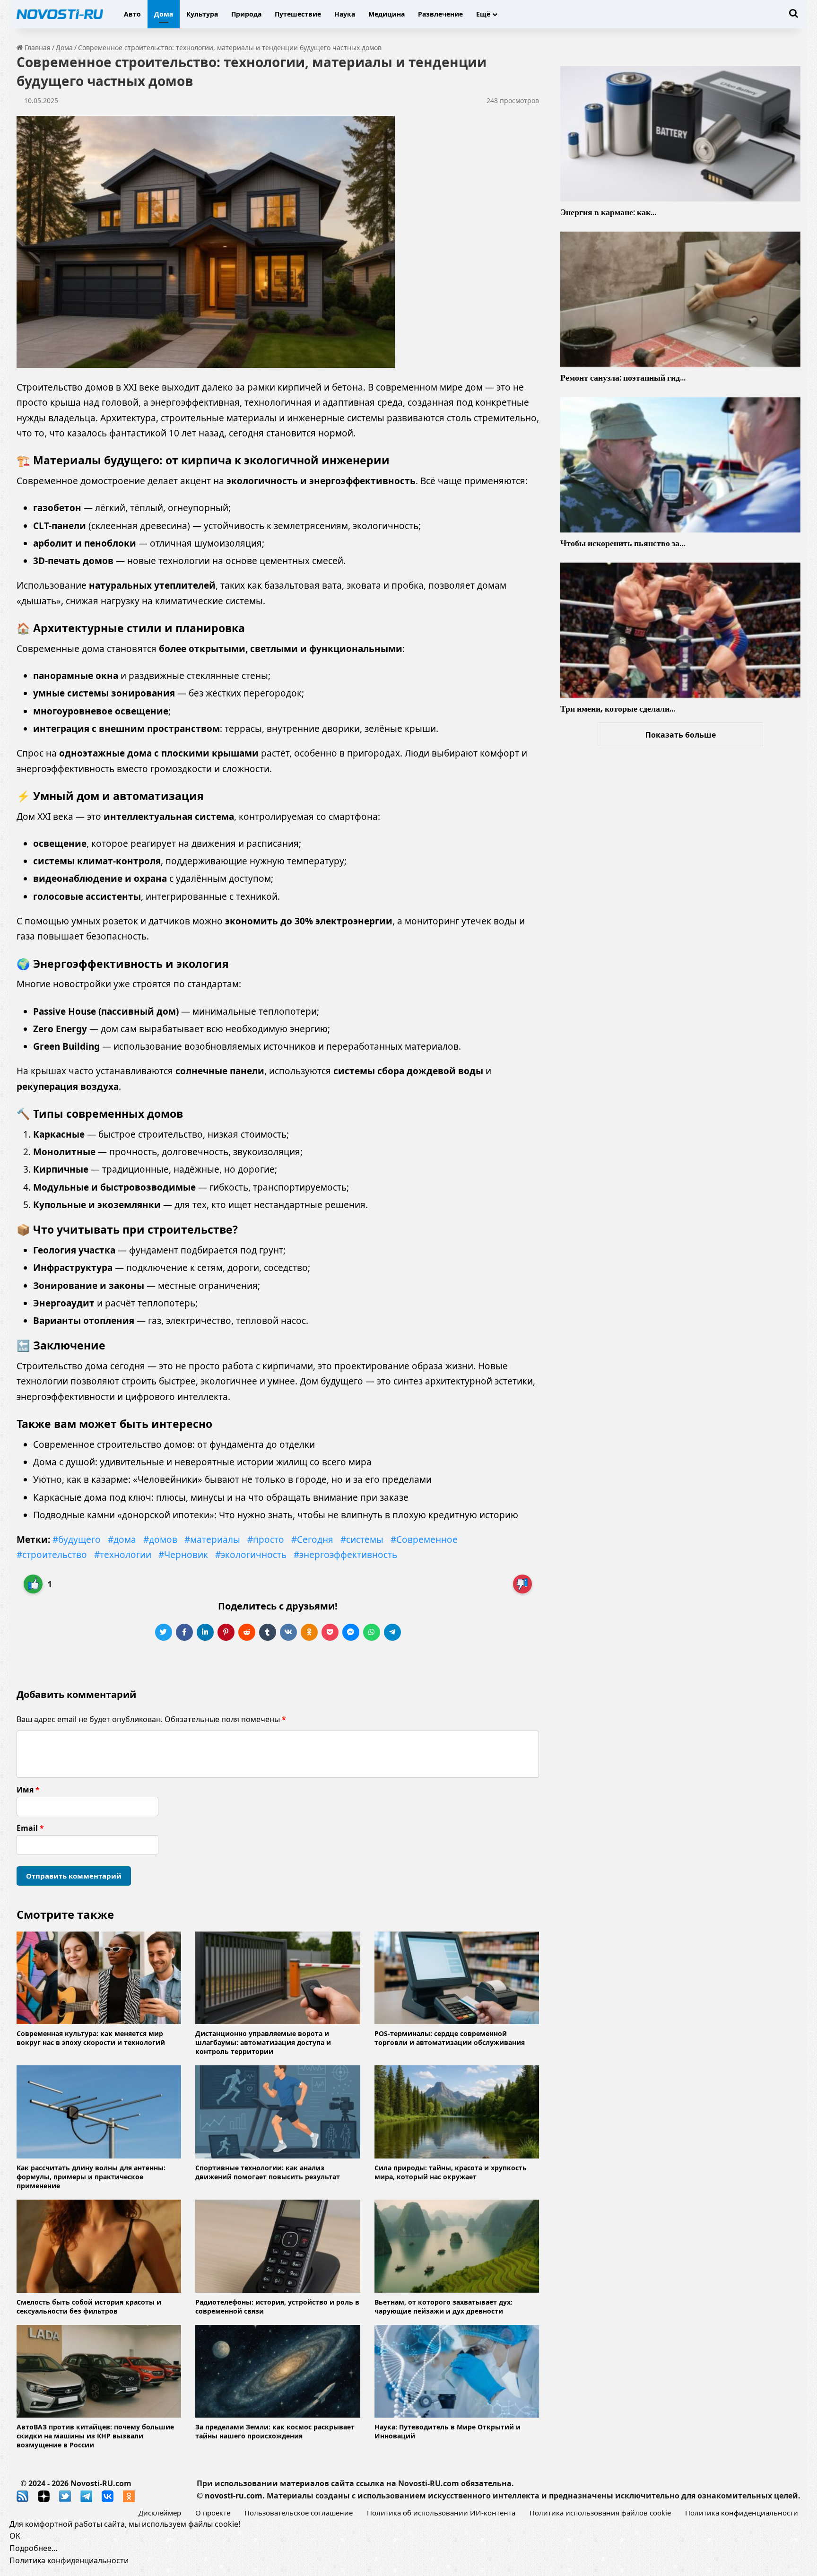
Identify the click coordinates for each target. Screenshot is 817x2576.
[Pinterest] (226, 1632)
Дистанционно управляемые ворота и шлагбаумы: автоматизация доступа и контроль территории (263, 2042)
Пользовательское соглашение (299, 2513)
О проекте (213, 2513)
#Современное (424, 1540)
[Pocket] (330, 1632)
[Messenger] (351, 1632)
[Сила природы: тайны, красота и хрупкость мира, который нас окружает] (457, 2112)
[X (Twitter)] (164, 1632)
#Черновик (183, 1555)
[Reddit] (247, 1632)
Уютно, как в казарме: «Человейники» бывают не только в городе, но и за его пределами (232, 1479)
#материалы (212, 1540)
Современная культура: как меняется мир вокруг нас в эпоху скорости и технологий (91, 2038)
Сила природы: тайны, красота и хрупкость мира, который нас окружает (451, 2172)
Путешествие (298, 14)
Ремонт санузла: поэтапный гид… (623, 378)
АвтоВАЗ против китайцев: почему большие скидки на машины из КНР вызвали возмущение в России (95, 2436)
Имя (28, 1790)
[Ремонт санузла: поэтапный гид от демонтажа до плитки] (680, 299)
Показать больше (681, 735)
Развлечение (440, 14)
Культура (202, 14)
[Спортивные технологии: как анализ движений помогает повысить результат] (278, 2112)
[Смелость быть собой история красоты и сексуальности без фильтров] (99, 2246)
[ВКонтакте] (288, 1632)
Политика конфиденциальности (742, 2513)
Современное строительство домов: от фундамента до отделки (174, 1445)
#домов (160, 1540)
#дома (122, 1540)
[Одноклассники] (309, 1632)
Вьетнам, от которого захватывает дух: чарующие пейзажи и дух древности (443, 2306)
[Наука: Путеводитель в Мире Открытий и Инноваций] (457, 2371)
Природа (246, 14)
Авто (132, 14)
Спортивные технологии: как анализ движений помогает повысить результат (268, 2172)
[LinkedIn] (205, 1632)
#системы (362, 1540)
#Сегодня (312, 1540)
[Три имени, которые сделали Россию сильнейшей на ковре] (680, 630)
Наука (345, 14)
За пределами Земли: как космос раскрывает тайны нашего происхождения (275, 2431)
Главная (37, 48)
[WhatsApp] (372, 1632)
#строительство (52, 1555)
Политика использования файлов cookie (600, 2513)
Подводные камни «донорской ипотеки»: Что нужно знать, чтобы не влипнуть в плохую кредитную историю (276, 1515)
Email (30, 1828)
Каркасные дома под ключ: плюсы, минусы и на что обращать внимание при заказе (221, 1497)
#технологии (123, 1555)
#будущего (77, 1540)
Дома (164, 14)
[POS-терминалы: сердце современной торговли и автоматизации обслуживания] (457, 1978)
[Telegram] (392, 1632)
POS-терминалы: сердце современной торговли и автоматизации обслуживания (450, 2038)
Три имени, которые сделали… (618, 709)
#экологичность (251, 1555)
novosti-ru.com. (235, 2496)
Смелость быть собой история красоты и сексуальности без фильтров (89, 2306)
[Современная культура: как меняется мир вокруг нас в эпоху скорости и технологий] (99, 1978)
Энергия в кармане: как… (608, 212)
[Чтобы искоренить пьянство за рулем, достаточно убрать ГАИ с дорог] (680, 465)
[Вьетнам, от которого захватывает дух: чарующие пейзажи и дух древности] (457, 2246)
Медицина (387, 14)
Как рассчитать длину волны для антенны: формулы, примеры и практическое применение (91, 2177)
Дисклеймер (160, 2513)
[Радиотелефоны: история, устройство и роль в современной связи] (278, 2246)
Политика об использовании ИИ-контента (441, 2513)
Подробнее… (34, 2548)
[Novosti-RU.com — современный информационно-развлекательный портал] (60, 14)
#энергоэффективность (345, 1555)
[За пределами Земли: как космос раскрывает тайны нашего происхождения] (278, 2371)
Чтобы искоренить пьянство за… (623, 543)
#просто (266, 1540)
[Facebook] (184, 1632)
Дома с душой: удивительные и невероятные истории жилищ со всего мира (202, 1462)
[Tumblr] (268, 1632)
